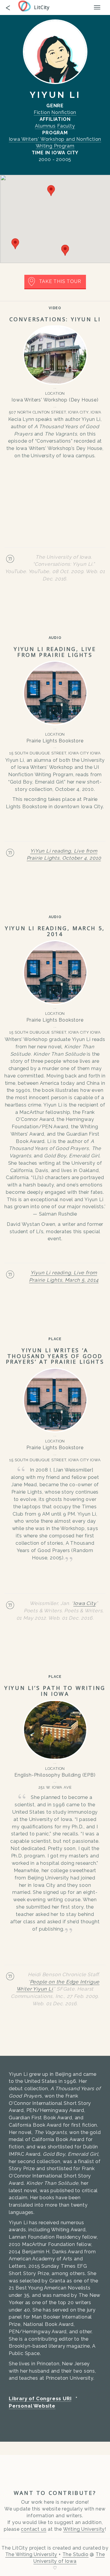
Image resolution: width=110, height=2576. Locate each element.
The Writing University (31, 2554)
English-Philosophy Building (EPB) (55, 1775)
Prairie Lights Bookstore (55, 741)
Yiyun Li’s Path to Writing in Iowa (55, 1691)
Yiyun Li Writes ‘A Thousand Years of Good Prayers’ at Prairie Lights (55, 1356)
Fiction (42, 112)
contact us (34, 2529)
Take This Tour (60, 281)
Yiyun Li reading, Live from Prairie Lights (55, 652)
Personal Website (32, 2406)
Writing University (84, 2529)
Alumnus (45, 126)
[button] (51, 191)
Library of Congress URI (40, 2398)
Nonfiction (64, 112)
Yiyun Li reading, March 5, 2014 (55, 931)
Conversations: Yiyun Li (55, 319)
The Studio (76, 2554)
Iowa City (84, 1603)
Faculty (66, 126)
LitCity (42, 7)
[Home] (26, 6)
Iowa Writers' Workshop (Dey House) (55, 400)
